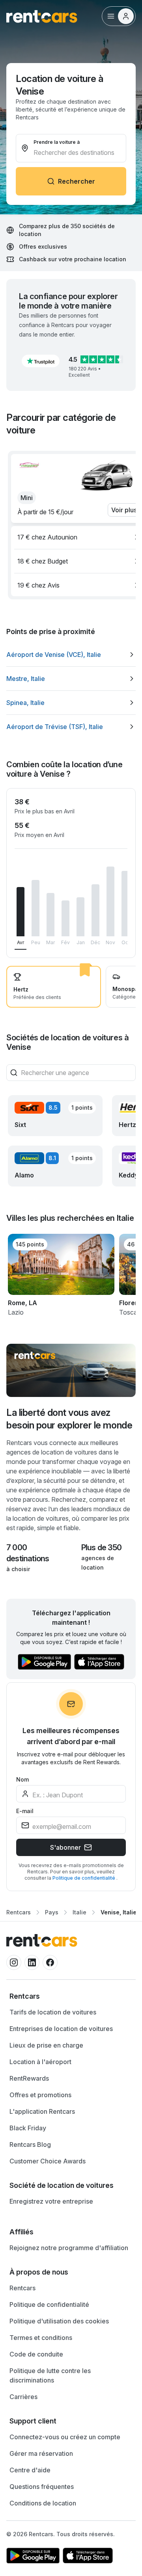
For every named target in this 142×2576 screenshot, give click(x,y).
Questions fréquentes (42, 2487)
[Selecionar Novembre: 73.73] (110, 902)
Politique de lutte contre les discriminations (50, 2375)
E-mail (25, 1811)
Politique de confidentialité (84, 1878)
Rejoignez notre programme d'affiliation (69, 2248)
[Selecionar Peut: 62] (35, 908)
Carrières (23, 2397)
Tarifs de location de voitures (53, 2012)
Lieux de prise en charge (46, 2045)
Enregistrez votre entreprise (51, 2201)
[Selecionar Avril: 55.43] (21, 912)
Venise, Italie (119, 1912)
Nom (22, 1779)
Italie (79, 1912)
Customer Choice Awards (48, 2161)
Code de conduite (36, 2354)
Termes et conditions (41, 2338)
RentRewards (29, 2078)
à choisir (18, 1569)
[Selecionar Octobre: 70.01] (125, 904)
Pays (52, 1912)
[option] (71, 655)
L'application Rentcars (42, 2111)
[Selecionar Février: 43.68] (65, 918)
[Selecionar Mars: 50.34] (50, 915)
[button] (41, 361)
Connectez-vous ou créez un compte (65, 2437)
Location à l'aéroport (40, 2062)
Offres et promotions (40, 2095)
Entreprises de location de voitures (61, 2029)
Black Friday (28, 2128)
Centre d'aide (30, 2470)
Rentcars (19, 1912)
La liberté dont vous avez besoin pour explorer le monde (69, 1419)
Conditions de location (43, 2503)
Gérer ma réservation (41, 2453)
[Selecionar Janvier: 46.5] (80, 917)
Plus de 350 (101, 1547)
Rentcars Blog (30, 2144)
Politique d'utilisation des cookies (59, 2321)
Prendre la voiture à (57, 142)
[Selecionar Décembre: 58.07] (95, 910)
